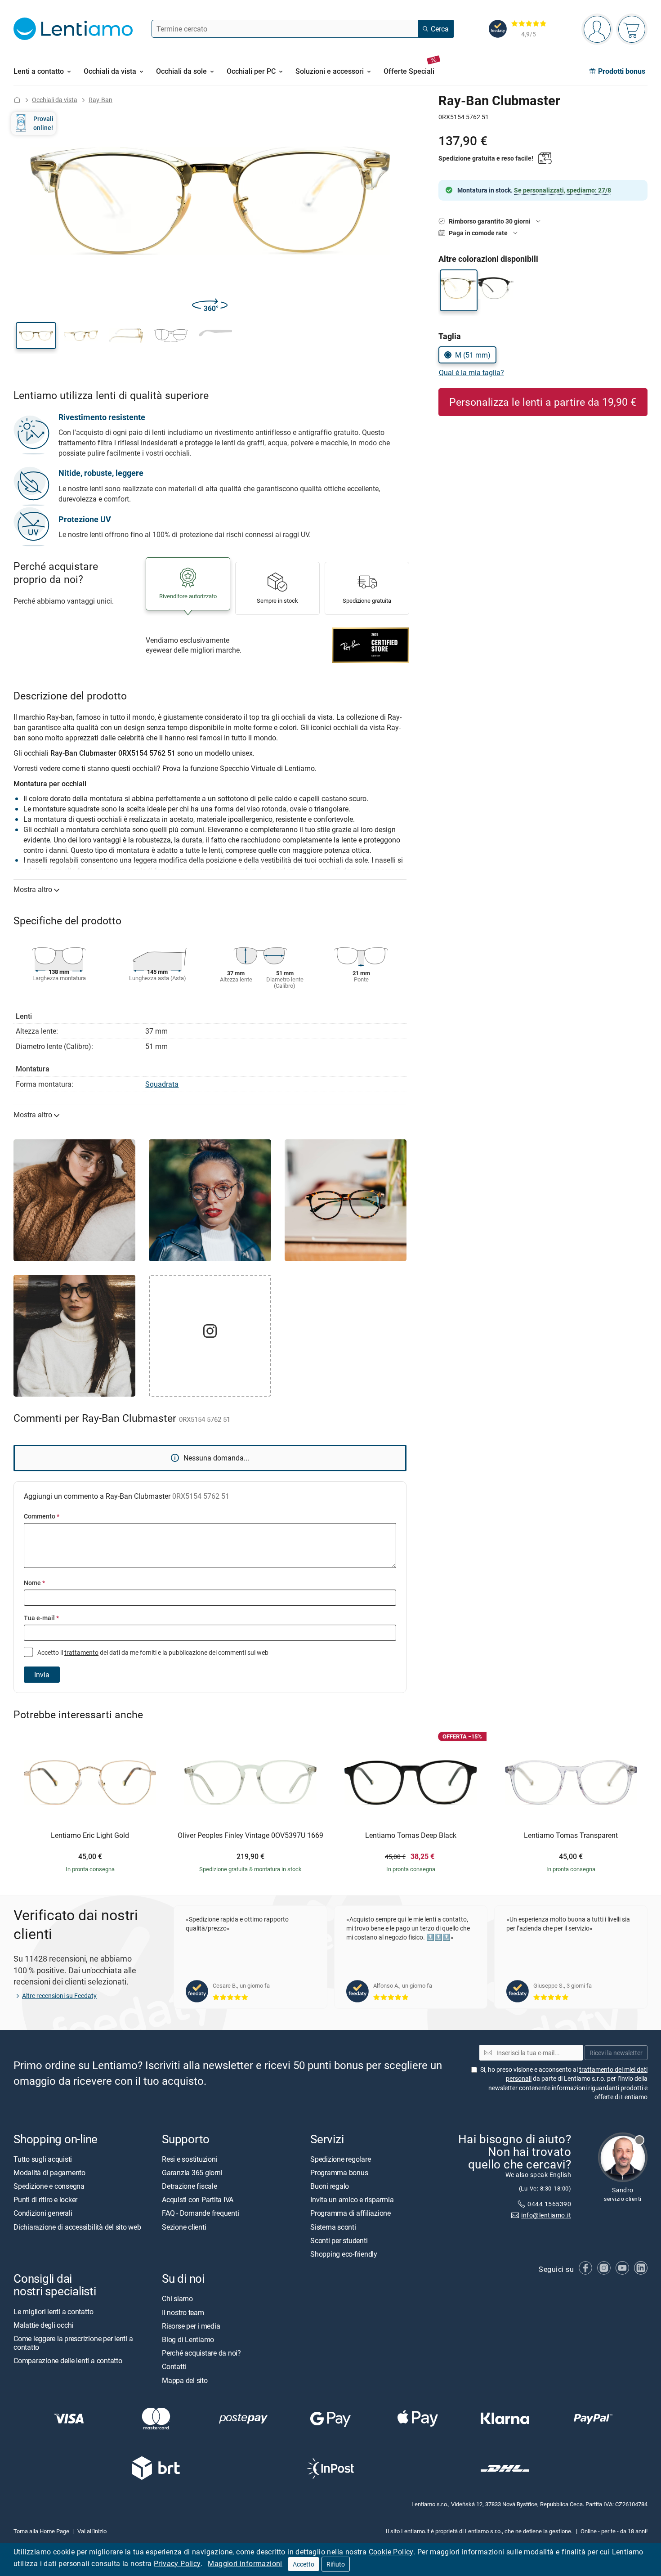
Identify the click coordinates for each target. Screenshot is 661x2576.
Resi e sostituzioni (190, 2159)
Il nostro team (183, 2312)
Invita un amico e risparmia (352, 2200)
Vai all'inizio (92, 2531)
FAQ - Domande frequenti (200, 2213)
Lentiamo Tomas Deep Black (411, 1836)
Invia (42, 1675)
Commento (42, 1516)
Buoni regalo (330, 2186)
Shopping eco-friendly (344, 2254)
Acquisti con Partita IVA (198, 2200)
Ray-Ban (100, 100)
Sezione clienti (184, 2227)
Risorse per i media (191, 2325)
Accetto (304, 2564)
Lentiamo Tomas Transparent (571, 1836)
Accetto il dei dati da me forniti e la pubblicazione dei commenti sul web (152, 1652)
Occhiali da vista (55, 100)
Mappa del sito (185, 2380)
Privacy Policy (177, 2563)
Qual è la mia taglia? (471, 372)
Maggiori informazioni (245, 2563)
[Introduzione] (17, 100)
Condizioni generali (43, 2213)
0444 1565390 (549, 2204)
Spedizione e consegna (49, 2186)
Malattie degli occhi (43, 2325)
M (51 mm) (473, 355)
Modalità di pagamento (49, 2173)
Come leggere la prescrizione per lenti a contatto (73, 2343)
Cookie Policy (391, 2552)
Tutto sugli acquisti (43, 2159)
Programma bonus (339, 2173)
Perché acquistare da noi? (201, 2353)
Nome (34, 1583)
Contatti (174, 2366)
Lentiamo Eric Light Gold (90, 1836)
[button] (36, 336)
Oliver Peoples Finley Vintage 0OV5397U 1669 (250, 1836)
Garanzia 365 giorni (192, 2173)
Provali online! (43, 123)
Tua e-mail (41, 1618)
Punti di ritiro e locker (45, 2200)
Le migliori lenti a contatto (53, 2311)
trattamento (81, 1652)
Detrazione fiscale (190, 2186)
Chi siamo (177, 2298)
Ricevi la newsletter (616, 2052)
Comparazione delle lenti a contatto (68, 2361)
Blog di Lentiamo (188, 2339)
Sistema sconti (333, 2227)
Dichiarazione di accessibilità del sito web (77, 2227)
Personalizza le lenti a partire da (543, 402)
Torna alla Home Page (41, 2531)
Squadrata (162, 1084)
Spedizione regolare (340, 2159)
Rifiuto (336, 2564)
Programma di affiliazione (351, 2213)
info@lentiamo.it (546, 2215)
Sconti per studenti (339, 2240)
